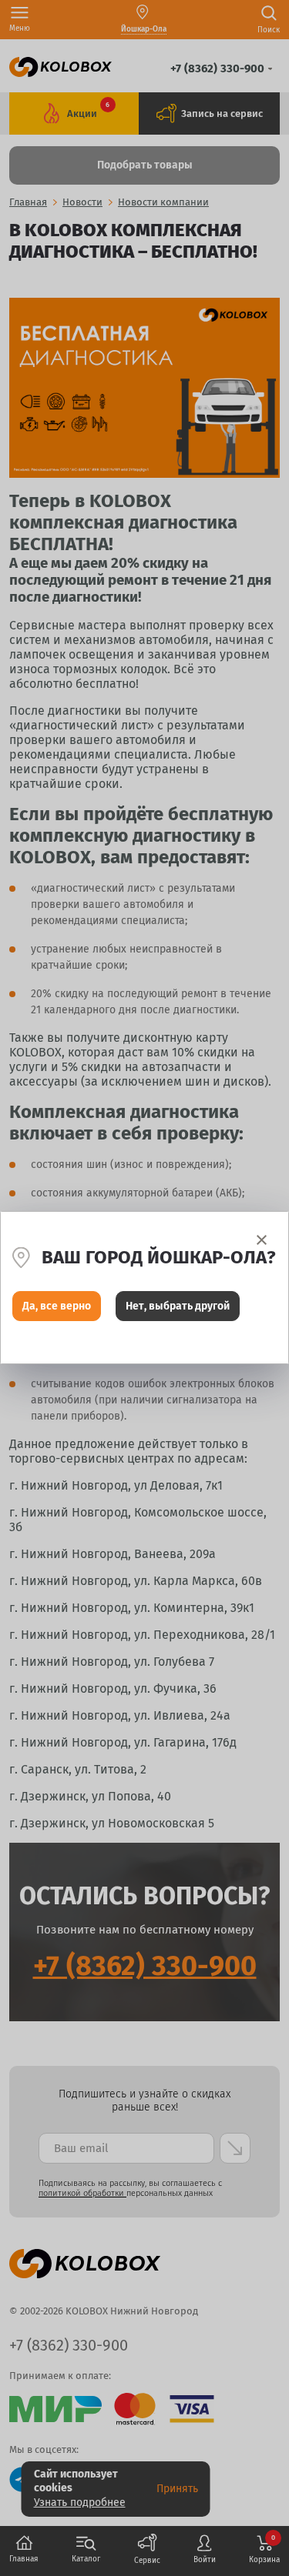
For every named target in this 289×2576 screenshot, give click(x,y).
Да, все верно (57, 1306)
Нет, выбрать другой (178, 1306)
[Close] (262, 1240)
